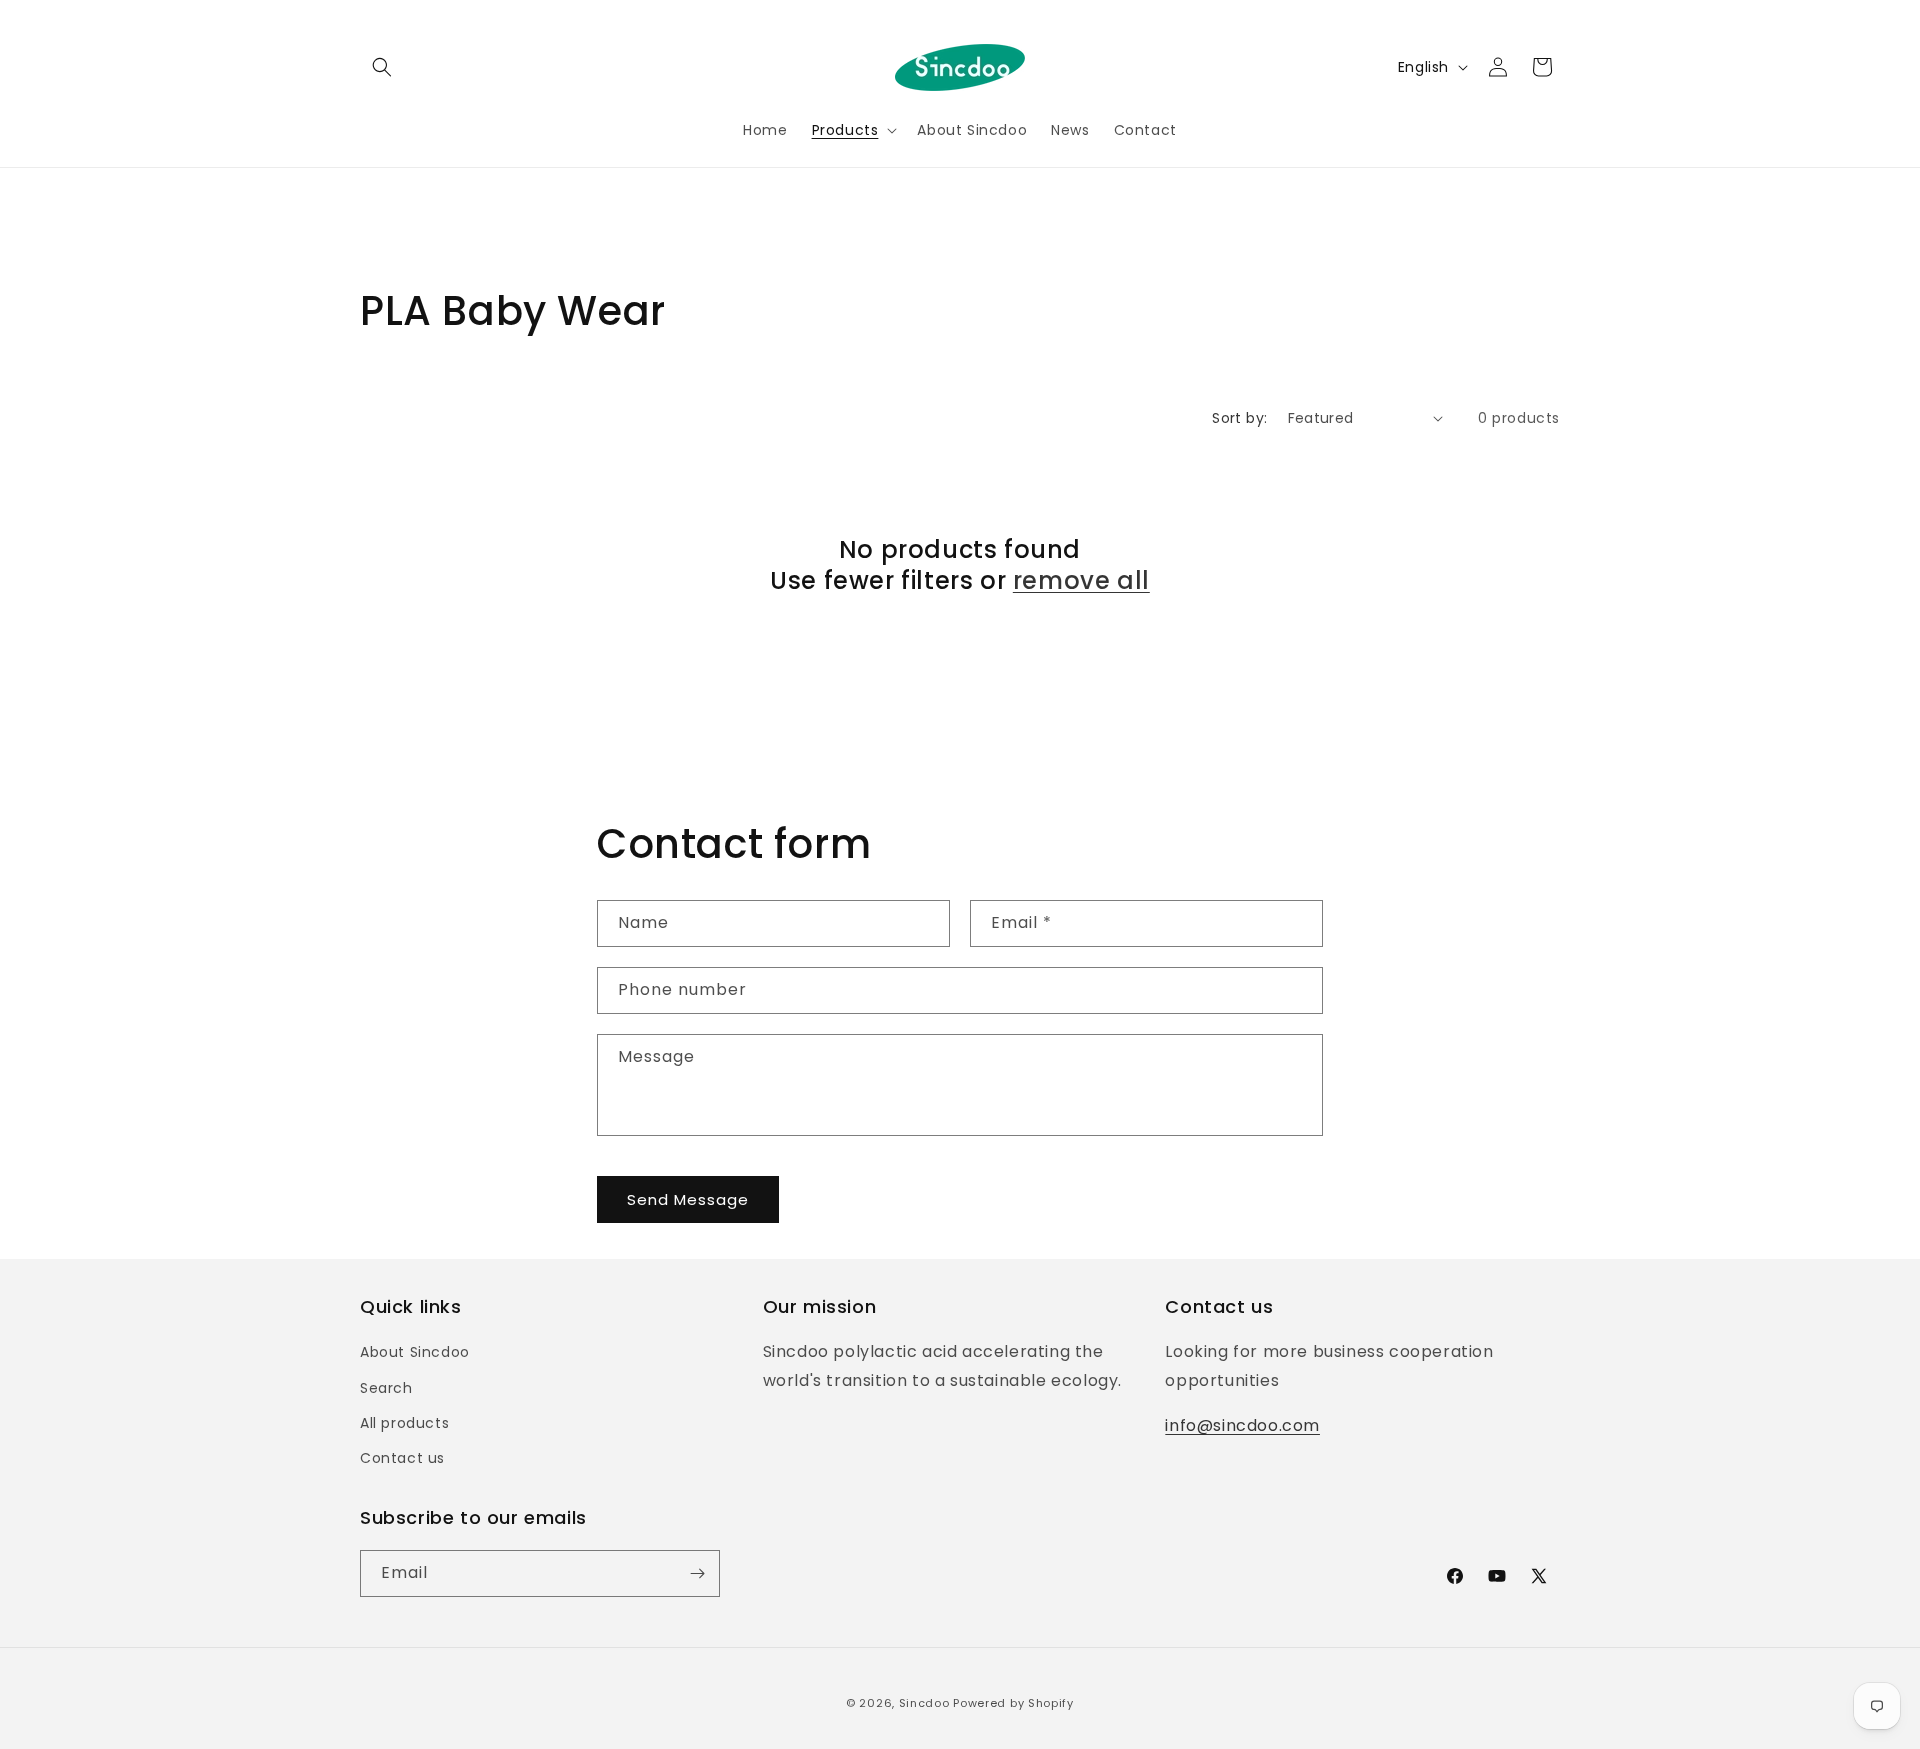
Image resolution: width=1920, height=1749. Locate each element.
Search (386, 1388)
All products (404, 1423)
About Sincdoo (415, 1352)
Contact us (402, 1458)
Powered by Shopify (1013, 1703)
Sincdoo (924, 1703)
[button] (382, 67)
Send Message (688, 1199)
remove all (1081, 580)
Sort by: (1239, 418)
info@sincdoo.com (1242, 1425)
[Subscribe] (697, 1573)
